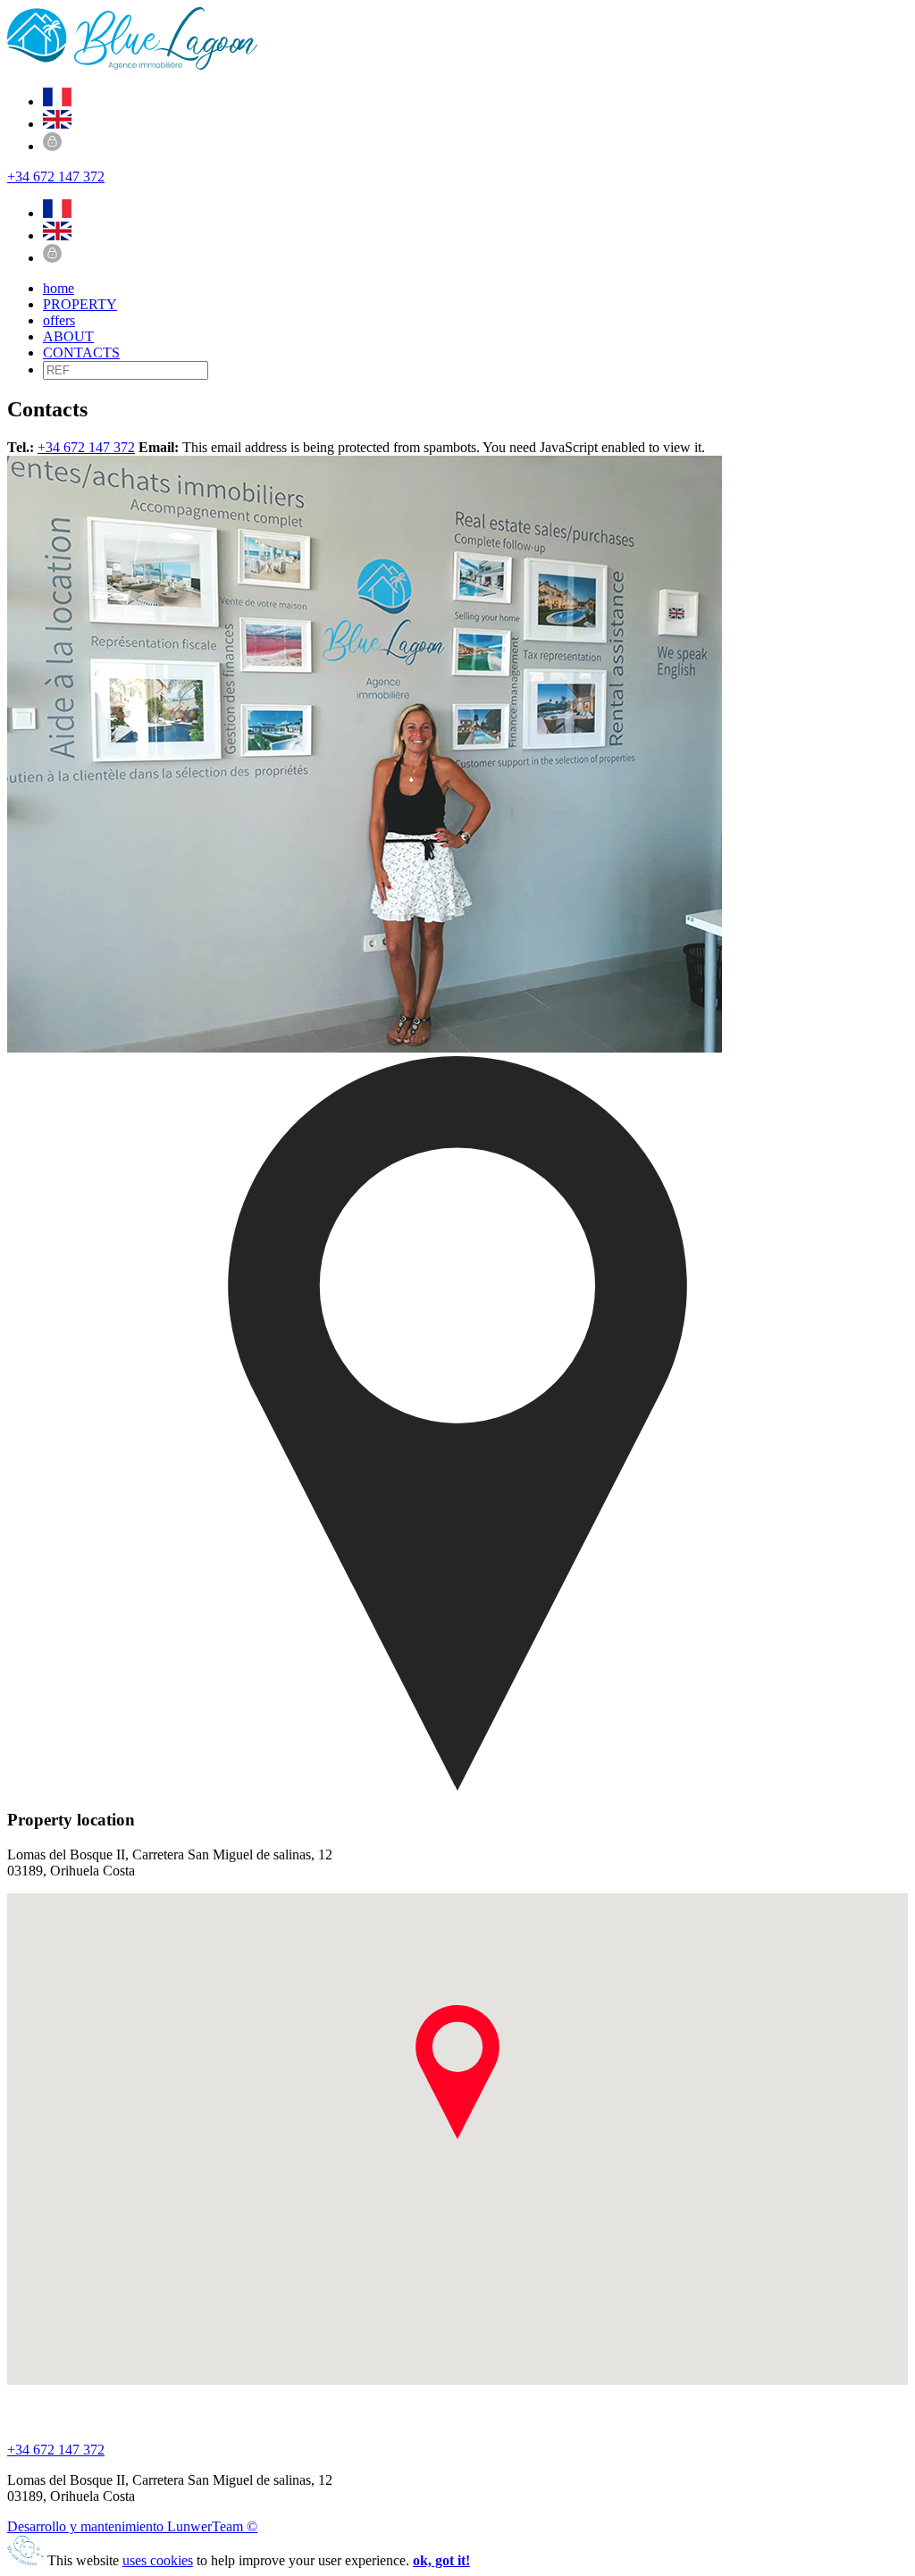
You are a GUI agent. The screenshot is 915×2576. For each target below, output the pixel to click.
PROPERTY (80, 304)
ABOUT (68, 336)
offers (59, 320)
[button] (457, 2072)
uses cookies (158, 2560)
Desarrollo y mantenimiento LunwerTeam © (132, 2526)
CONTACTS (81, 352)
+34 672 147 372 (56, 176)
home (59, 288)
